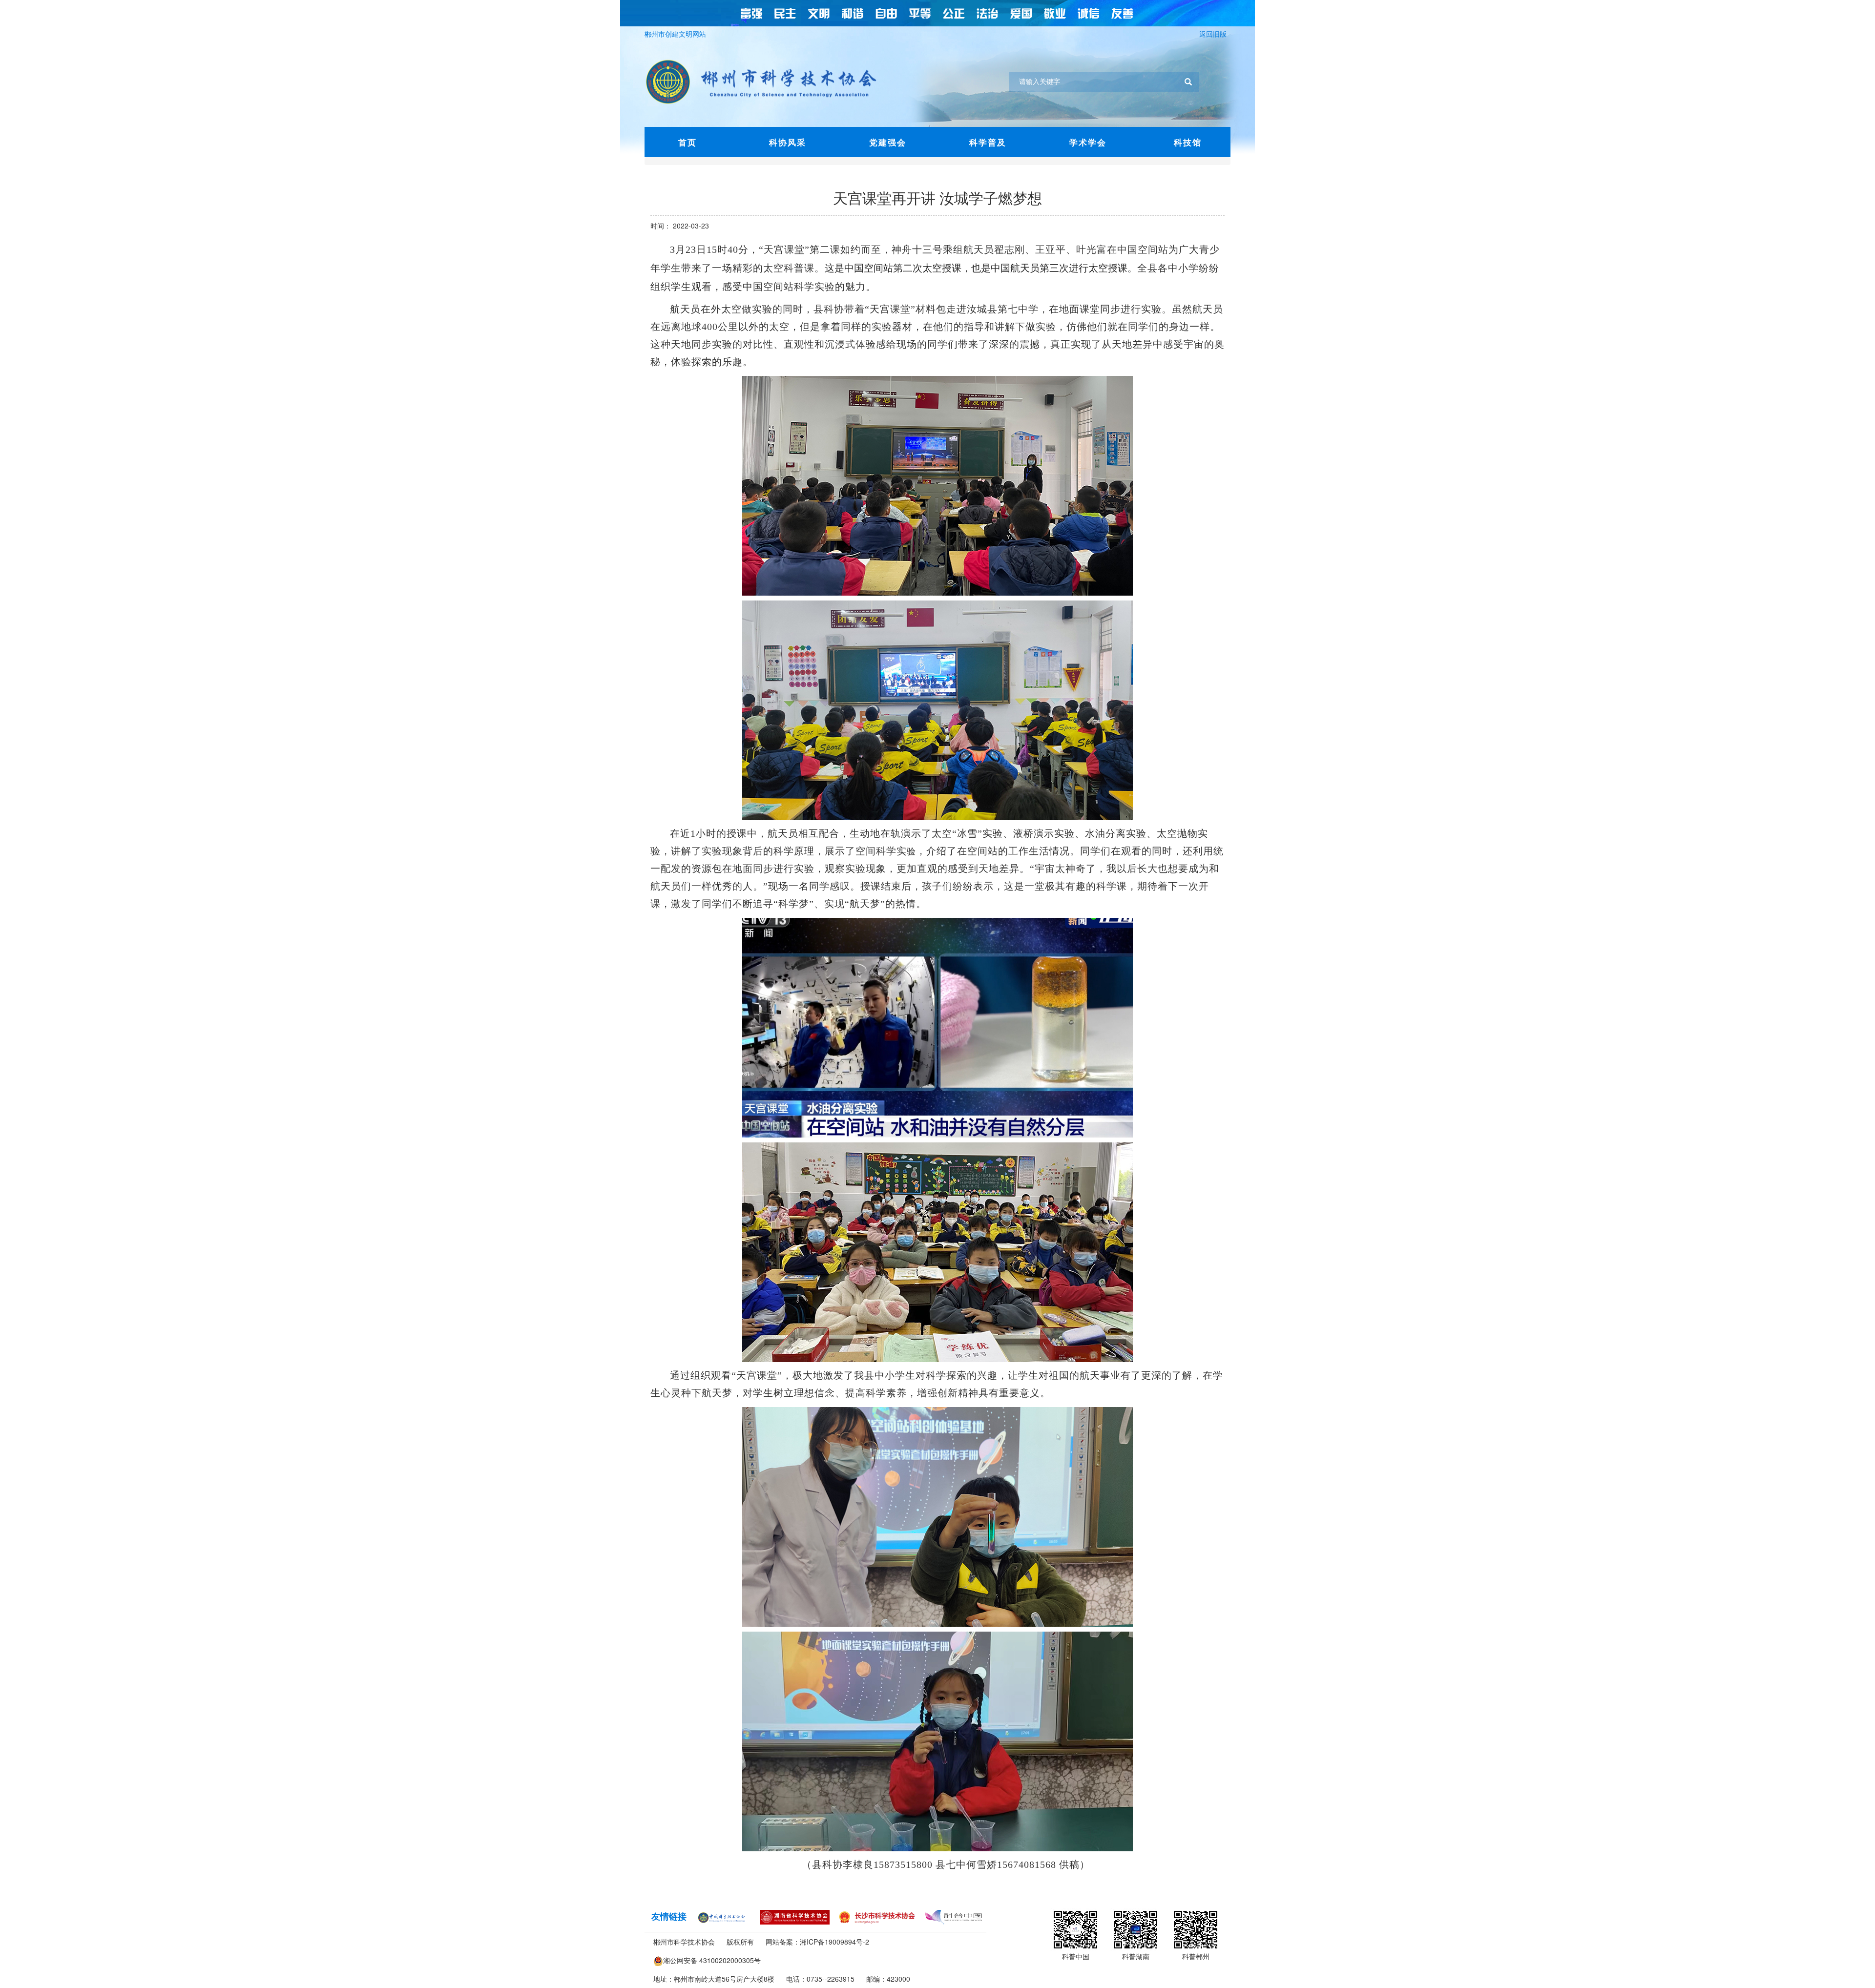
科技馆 (1188, 142)
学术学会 (1088, 142)
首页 (687, 142)
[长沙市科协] (877, 1916)
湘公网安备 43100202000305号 (712, 1960)
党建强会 (888, 142)
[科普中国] (954, 1916)
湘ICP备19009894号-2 (834, 1942)
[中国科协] (723, 1916)
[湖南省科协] (795, 1916)
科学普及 (988, 142)
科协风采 (788, 142)
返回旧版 (1215, 34)
